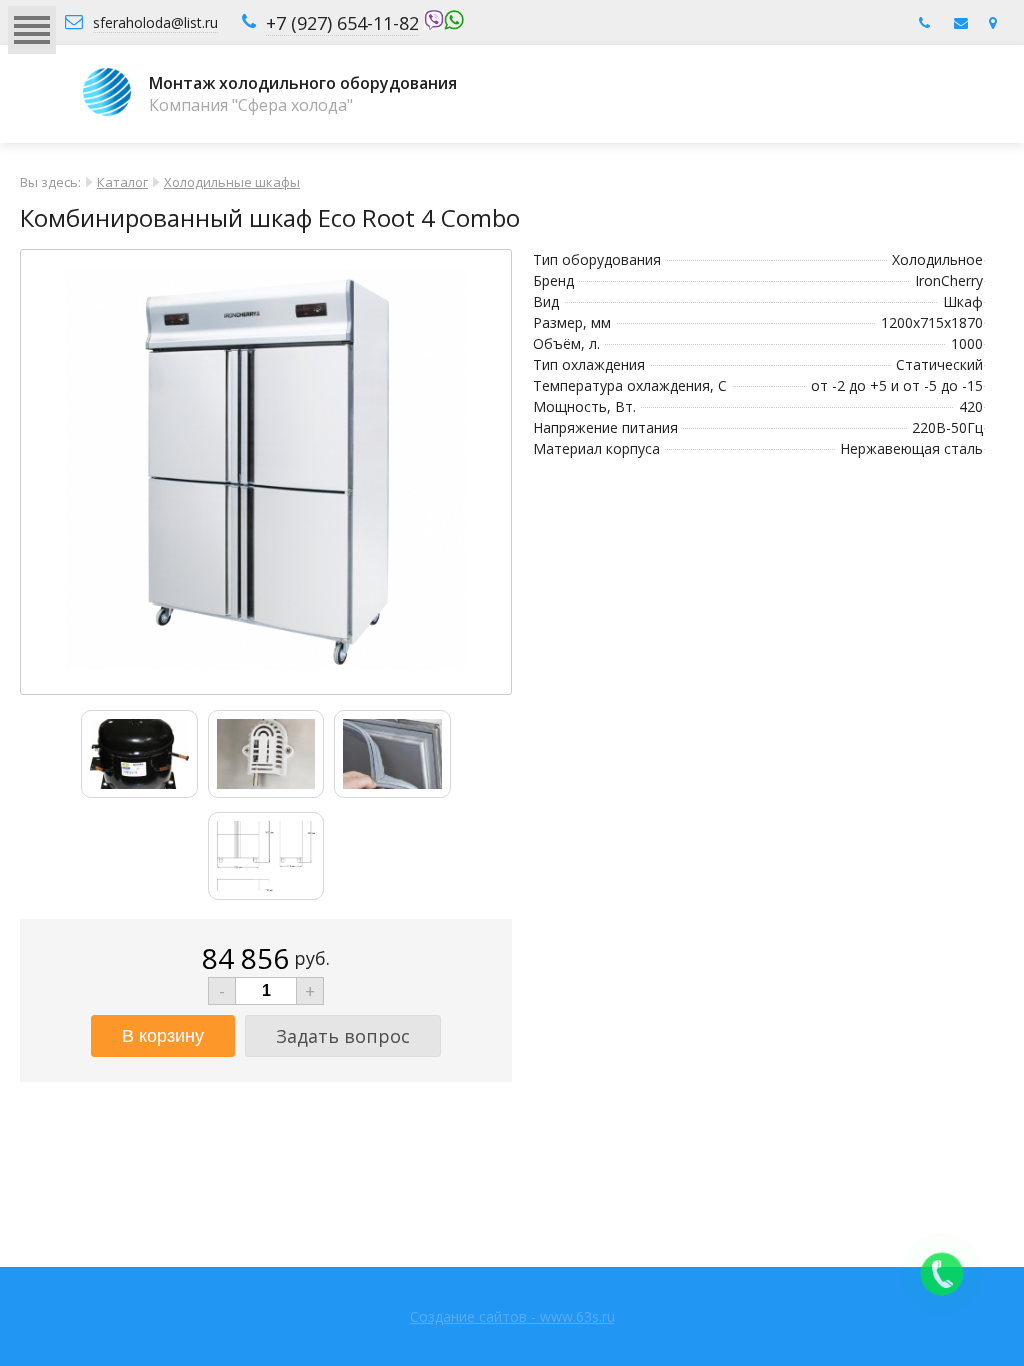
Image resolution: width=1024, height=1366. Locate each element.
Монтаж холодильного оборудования (303, 83)
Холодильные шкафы (232, 182)
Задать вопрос (343, 1036)
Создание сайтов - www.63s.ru (512, 1316)
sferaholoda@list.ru (155, 22)
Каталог (122, 182)
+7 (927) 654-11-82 (342, 23)
